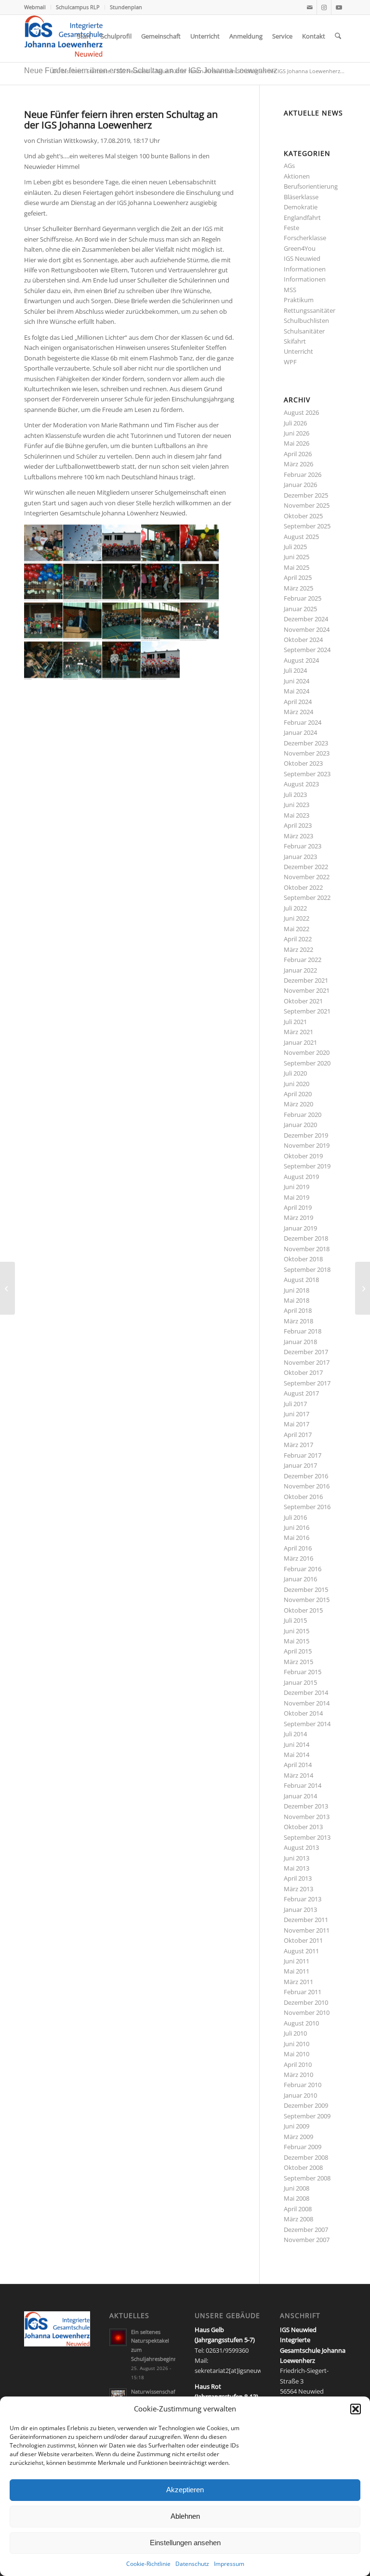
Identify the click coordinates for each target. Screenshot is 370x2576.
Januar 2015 (300, 1682)
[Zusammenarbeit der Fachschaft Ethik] (363, 1288)
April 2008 (298, 2209)
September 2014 (307, 1724)
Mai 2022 (297, 929)
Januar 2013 (300, 1910)
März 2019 (298, 1218)
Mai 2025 (297, 567)
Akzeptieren (185, 2490)
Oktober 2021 (303, 1001)
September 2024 (307, 650)
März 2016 (298, 1558)
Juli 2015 (295, 1620)
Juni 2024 (297, 681)
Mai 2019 (297, 1197)
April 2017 (298, 1435)
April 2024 (298, 702)
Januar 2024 (300, 732)
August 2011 (301, 1951)
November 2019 (307, 1145)
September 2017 (307, 1383)
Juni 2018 (297, 1290)
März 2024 (298, 712)
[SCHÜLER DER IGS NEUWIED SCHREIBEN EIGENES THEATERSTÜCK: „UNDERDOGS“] (7, 1288)
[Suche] (338, 36)
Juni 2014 (297, 1744)
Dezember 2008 (306, 2157)
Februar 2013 (303, 1899)
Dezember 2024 (306, 619)
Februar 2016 (303, 1569)
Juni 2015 (297, 1631)
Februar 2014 (303, 1785)
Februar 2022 (303, 960)
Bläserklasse (301, 197)
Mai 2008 (297, 2198)
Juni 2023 (297, 805)
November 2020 (307, 1052)
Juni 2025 (297, 557)
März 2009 (298, 2137)
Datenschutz (192, 2564)
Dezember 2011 (306, 1920)
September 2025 (307, 526)
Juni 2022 (297, 918)
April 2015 (298, 1651)
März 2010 (298, 2075)
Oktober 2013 (303, 1827)
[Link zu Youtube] (339, 7)
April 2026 (298, 454)
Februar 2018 (303, 1331)
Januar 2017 (300, 1465)
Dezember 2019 (306, 1135)
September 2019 (307, 1166)
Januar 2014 (300, 1796)
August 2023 (301, 784)
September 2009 (307, 2116)
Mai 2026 (297, 443)
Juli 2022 (295, 908)
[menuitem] (38, 7)
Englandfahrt (302, 218)
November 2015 (307, 1600)
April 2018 (298, 1310)
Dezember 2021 (306, 980)
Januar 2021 (300, 1042)
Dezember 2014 (306, 1692)
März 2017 (298, 1445)
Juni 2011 (297, 1961)
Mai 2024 (297, 691)
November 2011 (307, 1930)
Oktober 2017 (303, 1372)
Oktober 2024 (303, 640)
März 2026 (298, 464)
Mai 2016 (297, 1538)
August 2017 (301, 1393)
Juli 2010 (295, 2033)
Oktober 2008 (303, 2167)
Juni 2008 (297, 2188)
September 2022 (307, 897)
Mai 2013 (297, 1868)
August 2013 (301, 1847)
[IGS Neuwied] (64, 36)
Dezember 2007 (306, 2230)
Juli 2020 (295, 1073)
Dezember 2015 (306, 1589)
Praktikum (299, 300)
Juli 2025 (295, 547)
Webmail (35, 7)
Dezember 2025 (306, 495)
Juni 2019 (297, 1187)
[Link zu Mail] (310, 7)
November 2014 (307, 1703)
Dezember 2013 (306, 1806)
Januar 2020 (300, 1125)
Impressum (229, 2564)
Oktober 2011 (303, 1940)
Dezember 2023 (306, 743)
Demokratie (301, 207)
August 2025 (301, 537)
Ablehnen (185, 2516)
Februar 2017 (303, 1455)
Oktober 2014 (303, 1713)
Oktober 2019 (303, 1156)
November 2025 (307, 505)
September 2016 (307, 1507)
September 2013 (307, 1837)
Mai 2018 (297, 1300)
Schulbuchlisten (306, 320)
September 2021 (307, 1011)
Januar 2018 (300, 1342)
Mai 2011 (297, 1971)
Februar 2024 (303, 722)
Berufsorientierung (311, 186)
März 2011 (298, 1982)
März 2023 (298, 836)
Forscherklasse (305, 238)
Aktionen (297, 176)
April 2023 (298, 825)
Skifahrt (295, 341)
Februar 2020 (303, 1115)
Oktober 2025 (303, 516)
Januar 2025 (300, 609)
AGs (289, 166)
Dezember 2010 (306, 2002)
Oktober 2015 (303, 1610)
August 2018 (301, 1280)
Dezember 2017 (306, 1352)
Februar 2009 (303, 2147)
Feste (291, 228)
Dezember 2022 (306, 867)
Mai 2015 (297, 1641)
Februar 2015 (303, 1672)
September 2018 (307, 1269)
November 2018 (307, 1249)
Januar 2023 (300, 857)
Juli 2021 (295, 1022)
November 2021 (307, 990)
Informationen (305, 269)
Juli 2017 (295, 1404)
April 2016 (298, 1548)
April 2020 (298, 1094)
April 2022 (298, 939)
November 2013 (307, 1817)
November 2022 (307, 877)
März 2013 (298, 1889)
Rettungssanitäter (310, 310)
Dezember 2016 (306, 1476)
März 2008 (298, 2219)
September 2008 (307, 2178)
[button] (356, 2409)
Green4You (300, 248)
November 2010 (307, 2012)
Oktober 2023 (303, 763)
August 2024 (301, 660)
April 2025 (298, 577)
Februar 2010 (303, 2085)
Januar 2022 (300, 970)
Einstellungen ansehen (185, 2543)
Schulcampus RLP (78, 7)
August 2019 (301, 1177)
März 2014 (298, 1775)
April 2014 (298, 1765)
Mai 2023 (297, 815)
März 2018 (298, 1321)
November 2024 (307, 629)
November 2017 (307, 1362)
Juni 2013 (297, 1858)
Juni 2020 (297, 1084)
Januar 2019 (300, 1228)
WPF (290, 362)
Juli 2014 (295, 1734)
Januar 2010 (300, 2095)
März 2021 (298, 1032)
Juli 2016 (295, 1517)
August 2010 (301, 2023)
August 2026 (301, 412)
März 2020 (298, 1104)
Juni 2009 (297, 2126)
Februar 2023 (303, 846)
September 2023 (307, 774)
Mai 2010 (297, 2054)
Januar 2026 (300, 485)
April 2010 (298, 2064)
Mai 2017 (297, 1424)
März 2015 (298, 1662)
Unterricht (298, 351)
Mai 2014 (297, 1755)
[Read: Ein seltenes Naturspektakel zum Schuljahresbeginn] (118, 2337)
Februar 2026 (303, 474)
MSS (290, 290)
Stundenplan (126, 7)
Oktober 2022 (303, 887)
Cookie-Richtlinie (148, 2564)
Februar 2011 (303, 1992)
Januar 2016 (300, 1579)
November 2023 (307, 753)
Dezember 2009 (306, 2105)
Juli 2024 (295, 670)
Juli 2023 (295, 795)
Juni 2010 (297, 2044)
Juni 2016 (297, 1527)
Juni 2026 (297, 433)
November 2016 (307, 1486)
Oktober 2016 (303, 1497)
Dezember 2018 (306, 1238)
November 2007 (307, 2240)
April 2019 (298, 1207)
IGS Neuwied (302, 258)
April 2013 (298, 1878)
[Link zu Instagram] (324, 7)
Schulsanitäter (304, 331)
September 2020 (307, 1063)
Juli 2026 (295, 423)
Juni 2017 (297, 1414)
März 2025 (298, 588)
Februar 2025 (303, 598)
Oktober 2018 (303, 1259)
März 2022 (298, 949)
